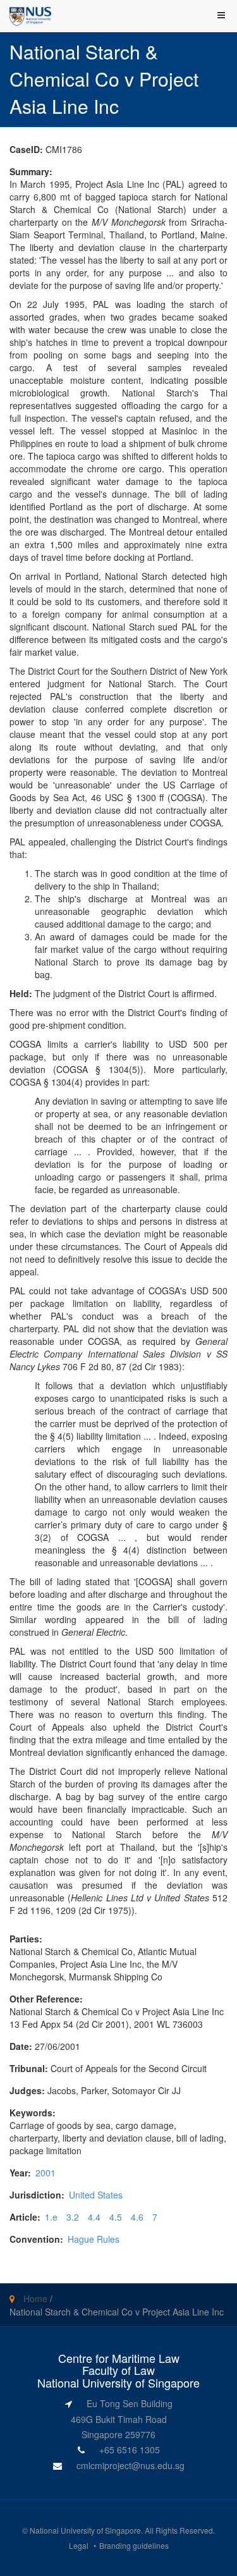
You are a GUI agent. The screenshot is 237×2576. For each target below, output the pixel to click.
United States (96, 2195)
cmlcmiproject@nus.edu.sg (131, 2465)
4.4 (94, 2217)
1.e (51, 2217)
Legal (79, 2545)
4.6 (137, 2217)
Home (35, 2298)
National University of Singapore (85, 2530)
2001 (46, 2173)
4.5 (116, 2217)
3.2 (73, 2217)
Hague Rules (94, 2239)
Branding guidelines (134, 2545)
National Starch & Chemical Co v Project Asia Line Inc (117, 2312)
